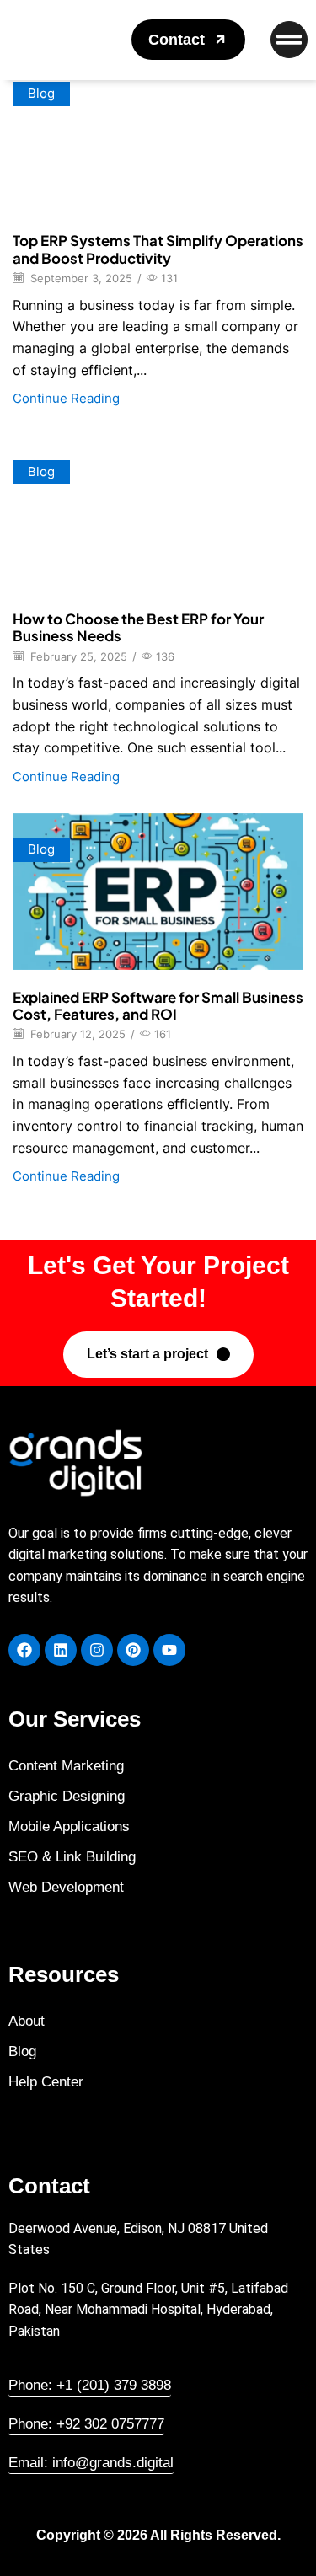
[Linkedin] (61, 1650)
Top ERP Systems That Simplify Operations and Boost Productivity (158, 249)
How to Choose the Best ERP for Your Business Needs (138, 627)
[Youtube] (169, 1650)
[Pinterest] (133, 1650)
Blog (41, 94)
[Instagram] (97, 1650)
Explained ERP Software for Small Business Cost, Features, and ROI (158, 1005)
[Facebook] (24, 1650)
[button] (188, 40)
